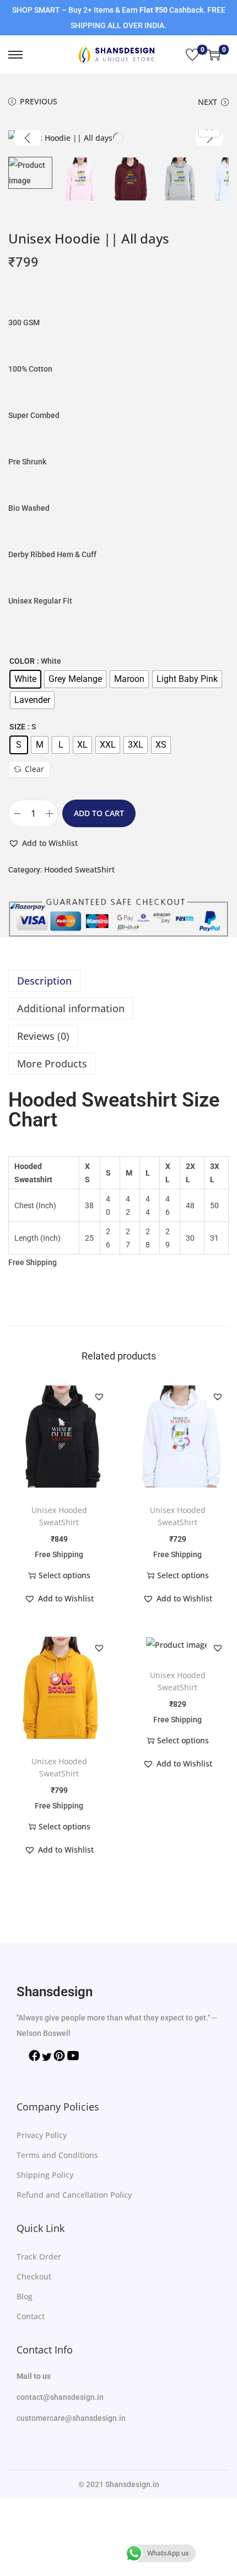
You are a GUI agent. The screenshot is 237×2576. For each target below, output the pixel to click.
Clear (34, 769)
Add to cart (99, 813)
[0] (192, 55)
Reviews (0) (43, 1036)
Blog (25, 2296)
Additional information (71, 1008)
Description (44, 981)
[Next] (209, 138)
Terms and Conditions (57, 2155)
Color (22, 661)
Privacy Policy (42, 2135)
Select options (64, 1575)
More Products (52, 1064)
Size (17, 727)
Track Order (39, 2257)
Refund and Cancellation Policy (74, 2195)
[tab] (118, 981)
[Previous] (28, 138)
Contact (31, 2316)
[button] (43, 843)
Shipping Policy (45, 2175)
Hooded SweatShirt (79, 869)
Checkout (34, 2276)
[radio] (25, 679)
